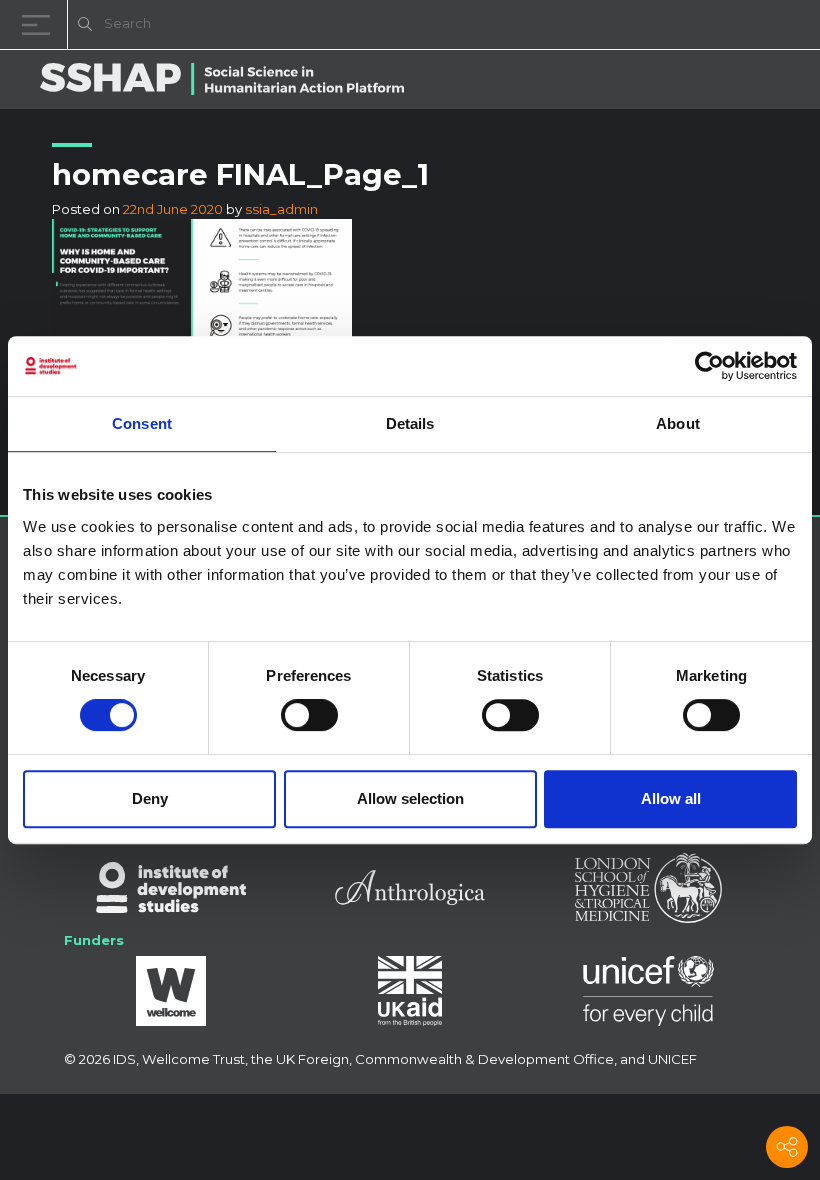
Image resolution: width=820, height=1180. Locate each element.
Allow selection (410, 798)
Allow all (671, 798)
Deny (150, 798)
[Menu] (40, 24)
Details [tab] (410, 423)
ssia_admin (281, 209)
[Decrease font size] (550, 27)
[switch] (309, 715)
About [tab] (678, 423)
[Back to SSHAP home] (708, 26)
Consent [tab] (142, 423)
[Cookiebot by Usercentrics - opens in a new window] (709, 366)
